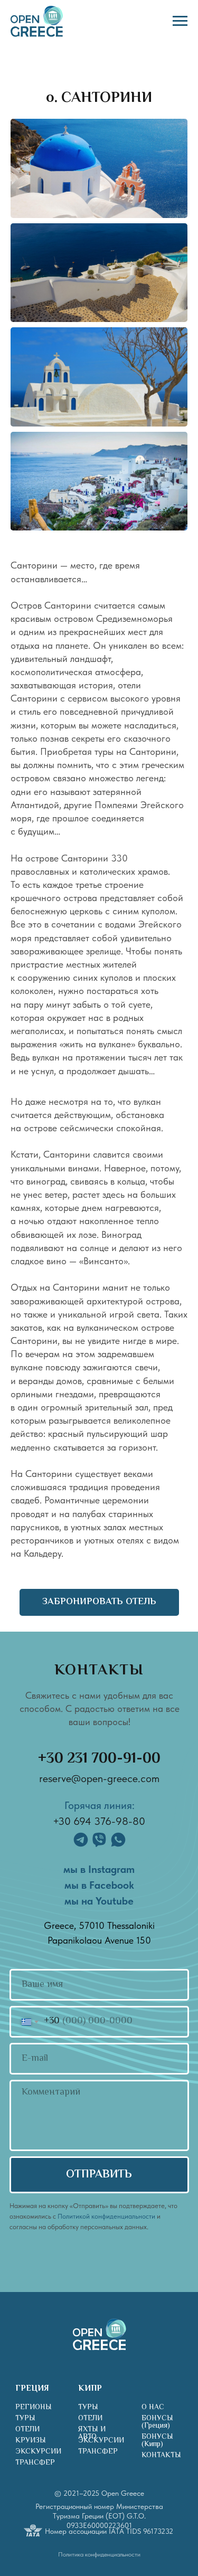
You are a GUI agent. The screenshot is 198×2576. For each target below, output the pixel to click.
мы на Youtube (99, 1901)
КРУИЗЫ (31, 2441)
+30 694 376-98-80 (99, 1821)
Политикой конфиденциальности (106, 2216)
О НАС (153, 2408)
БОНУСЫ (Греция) (157, 2422)
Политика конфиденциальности (99, 2554)
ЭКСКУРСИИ (38, 2452)
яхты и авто (92, 2433)
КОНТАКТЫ (161, 2456)
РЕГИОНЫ (34, 2408)
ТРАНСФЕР (35, 2463)
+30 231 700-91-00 (99, 1759)
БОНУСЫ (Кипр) (157, 2441)
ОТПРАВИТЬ (99, 2175)
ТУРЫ (25, 2419)
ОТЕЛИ (27, 2430)
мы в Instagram (99, 1869)
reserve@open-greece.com (99, 1778)
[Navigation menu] (180, 21)
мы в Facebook (99, 1885)
